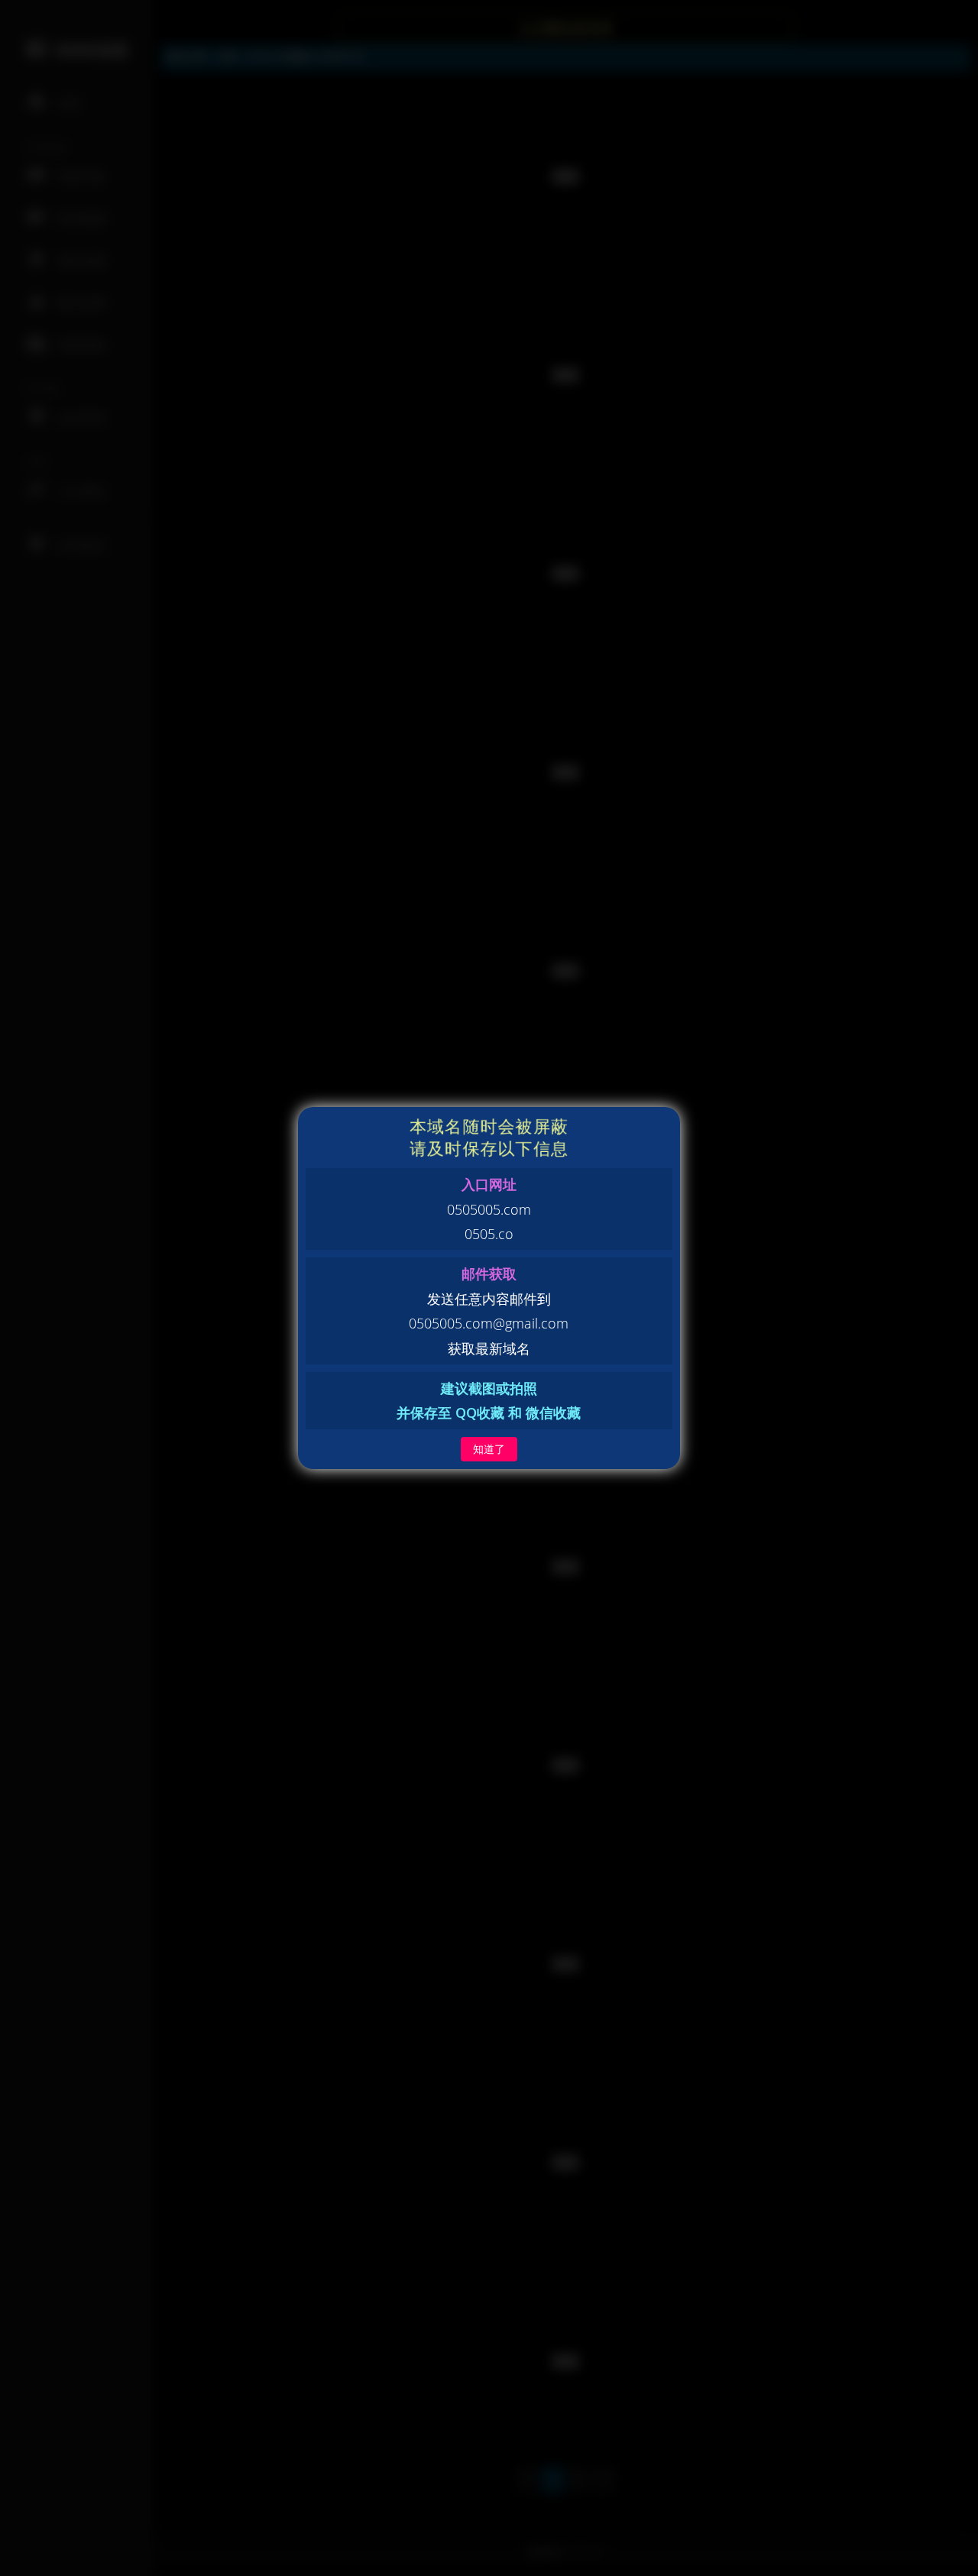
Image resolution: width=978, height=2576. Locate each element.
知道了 (489, 1449)
